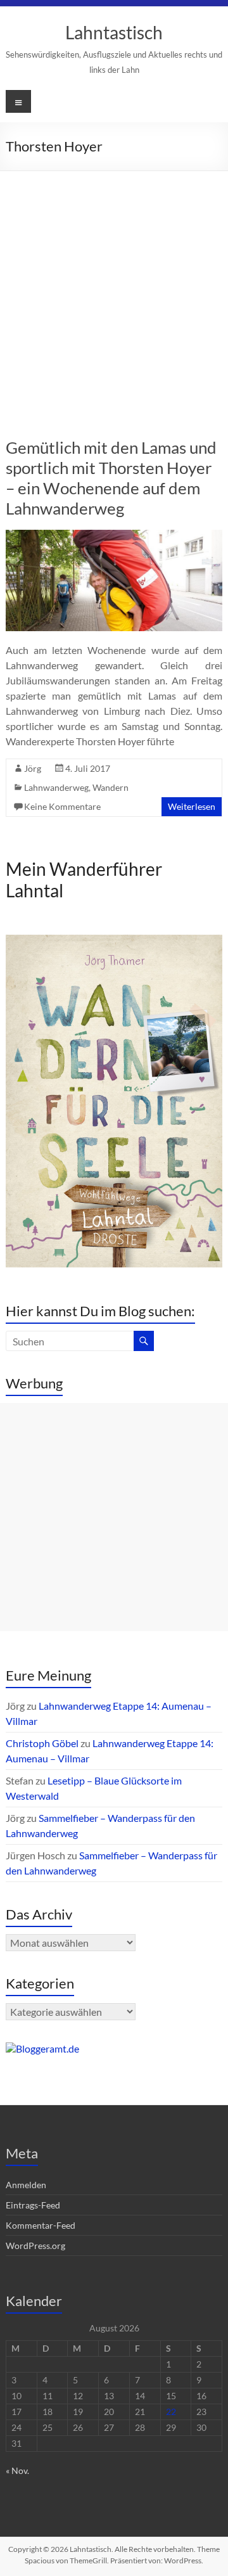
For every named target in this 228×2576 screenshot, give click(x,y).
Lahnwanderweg (56, 787)
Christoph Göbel (42, 1743)
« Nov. (17, 2470)
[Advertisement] (114, 292)
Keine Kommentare (62, 806)
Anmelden (26, 2185)
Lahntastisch (114, 32)
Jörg (33, 768)
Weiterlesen (192, 806)
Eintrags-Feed (33, 2205)
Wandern (111, 787)
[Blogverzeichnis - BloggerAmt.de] (42, 2048)
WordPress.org (35, 2246)
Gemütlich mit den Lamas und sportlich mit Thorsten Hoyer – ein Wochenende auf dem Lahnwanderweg (111, 478)
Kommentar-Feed (41, 2225)
